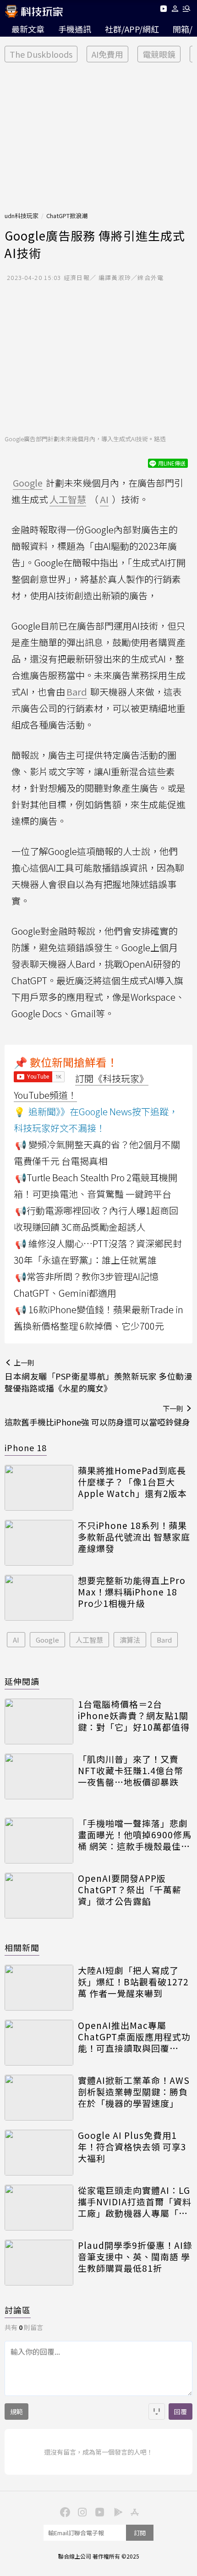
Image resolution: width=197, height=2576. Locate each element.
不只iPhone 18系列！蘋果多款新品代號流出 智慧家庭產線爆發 (134, 1537)
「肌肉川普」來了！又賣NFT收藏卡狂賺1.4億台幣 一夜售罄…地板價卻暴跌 (131, 1770)
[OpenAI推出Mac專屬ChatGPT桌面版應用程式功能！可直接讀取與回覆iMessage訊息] (39, 2043)
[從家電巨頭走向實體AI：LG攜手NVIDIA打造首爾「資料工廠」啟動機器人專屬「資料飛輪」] (39, 2208)
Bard (164, 1640)
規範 (16, 2412)
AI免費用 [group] (107, 54)
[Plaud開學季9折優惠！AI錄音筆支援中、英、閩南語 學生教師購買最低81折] (39, 2263)
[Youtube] (163, 10)
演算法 (130, 1640)
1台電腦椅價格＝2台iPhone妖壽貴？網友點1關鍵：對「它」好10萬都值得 (134, 1716)
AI (16, 1640)
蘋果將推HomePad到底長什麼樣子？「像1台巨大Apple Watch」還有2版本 (132, 1482)
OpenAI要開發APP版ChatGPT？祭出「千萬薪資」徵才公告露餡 (130, 1890)
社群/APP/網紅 (132, 29)
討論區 (18, 2310)
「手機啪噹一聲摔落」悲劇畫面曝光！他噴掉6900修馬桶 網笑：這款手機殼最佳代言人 (135, 1835)
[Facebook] (64, 2511)
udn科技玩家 (22, 216)
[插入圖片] (157, 2412)
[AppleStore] (133, 2511)
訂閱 (140, 2533)
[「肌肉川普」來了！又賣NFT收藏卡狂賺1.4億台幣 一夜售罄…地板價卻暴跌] (39, 1776)
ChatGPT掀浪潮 (67, 216)
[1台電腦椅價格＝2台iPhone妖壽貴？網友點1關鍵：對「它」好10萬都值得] (39, 1721)
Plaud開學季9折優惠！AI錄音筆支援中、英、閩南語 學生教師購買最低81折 (135, 2257)
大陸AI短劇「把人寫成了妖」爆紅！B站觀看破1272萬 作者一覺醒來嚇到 (133, 1982)
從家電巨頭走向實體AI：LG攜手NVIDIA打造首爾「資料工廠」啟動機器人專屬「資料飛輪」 (135, 2202)
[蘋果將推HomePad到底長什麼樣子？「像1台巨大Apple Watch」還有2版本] (39, 1488)
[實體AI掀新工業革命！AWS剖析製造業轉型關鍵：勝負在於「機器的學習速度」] (39, 2098)
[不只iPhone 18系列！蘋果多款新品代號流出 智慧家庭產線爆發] (39, 1543)
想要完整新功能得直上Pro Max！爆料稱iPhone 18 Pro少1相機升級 (132, 1592)
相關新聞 (22, 1947)
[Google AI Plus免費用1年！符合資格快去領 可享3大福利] (39, 2153)
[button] (175, 10)
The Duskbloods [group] (41, 54)
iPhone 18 (26, 1447)
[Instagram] (81, 2511)
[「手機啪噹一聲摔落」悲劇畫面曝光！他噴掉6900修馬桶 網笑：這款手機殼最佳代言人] (39, 1841)
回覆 (181, 2412)
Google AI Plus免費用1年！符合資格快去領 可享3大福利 (132, 2147)
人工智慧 (89, 1640)
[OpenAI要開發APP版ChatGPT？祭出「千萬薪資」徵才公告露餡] (39, 1896)
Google (47, 1640)
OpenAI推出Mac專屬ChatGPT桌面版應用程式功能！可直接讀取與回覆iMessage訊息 (134, 2037)
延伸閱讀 (22, 1681)
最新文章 (28, 29)
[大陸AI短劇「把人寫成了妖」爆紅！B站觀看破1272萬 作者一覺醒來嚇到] (39, 1988)
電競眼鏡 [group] (159, 54)
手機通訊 (75, 29)
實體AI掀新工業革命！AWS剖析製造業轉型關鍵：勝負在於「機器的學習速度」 (134, 2092)
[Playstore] (116, 2511)
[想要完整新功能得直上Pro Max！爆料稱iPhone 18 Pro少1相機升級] (39, 1598)
